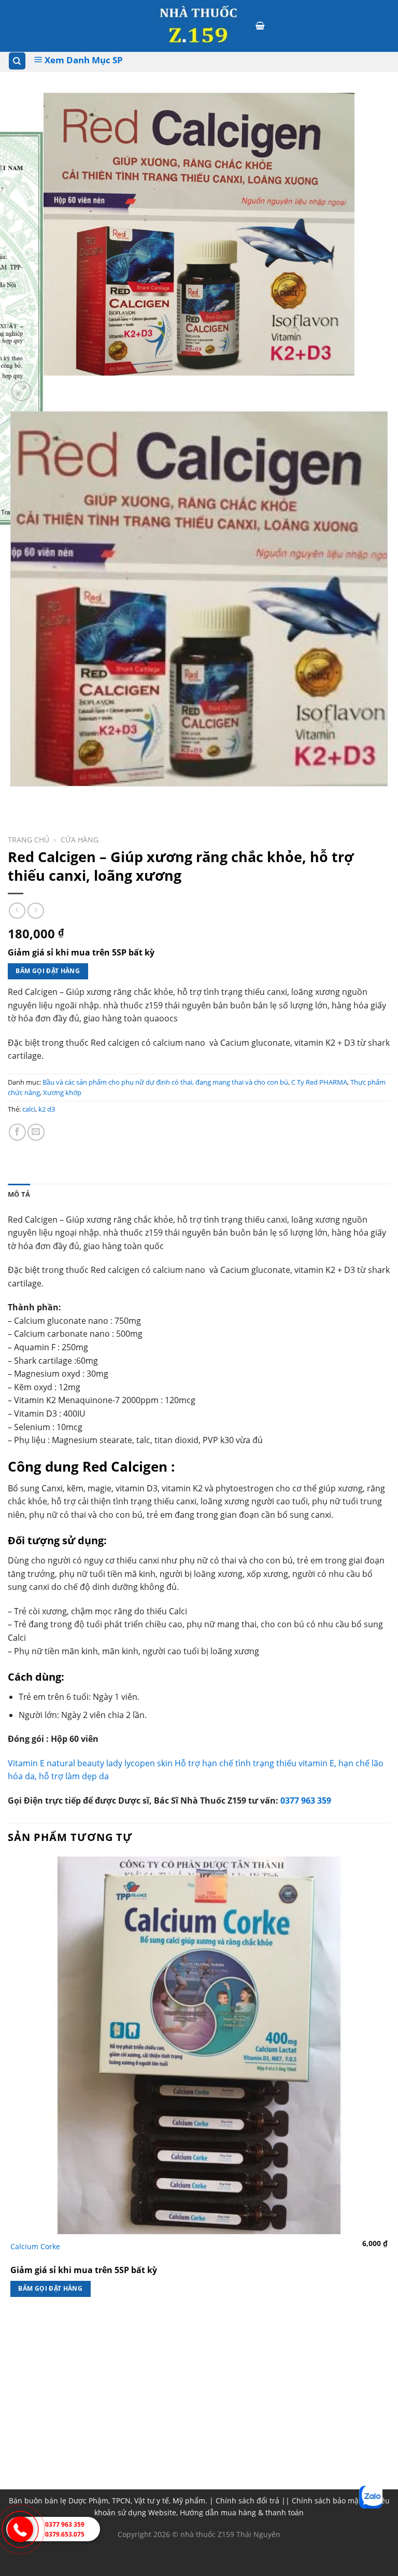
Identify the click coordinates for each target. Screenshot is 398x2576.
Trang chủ (29, 840)
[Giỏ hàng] (261, 26)
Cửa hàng (80, 840)
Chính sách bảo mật (326, 2501)
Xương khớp (62, 1092)
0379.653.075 (65, 2534)
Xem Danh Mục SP (83, 60)
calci (29, 1109)
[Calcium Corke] (199, 2045)
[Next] (46, 386)
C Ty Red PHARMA (319, 1082)
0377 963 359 (306, 1801)
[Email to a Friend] (36, 1132)
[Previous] (13, 797)
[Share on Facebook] (17, 1132)
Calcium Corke (35, 2247)
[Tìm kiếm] (17, 61)
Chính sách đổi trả (247, 2501)
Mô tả (19, 1194)
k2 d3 (47, 1109)
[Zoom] (22, 391)
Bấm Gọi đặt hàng (48, 971)
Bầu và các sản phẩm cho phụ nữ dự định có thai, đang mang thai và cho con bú (165, 1082)
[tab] (19, 1194)
